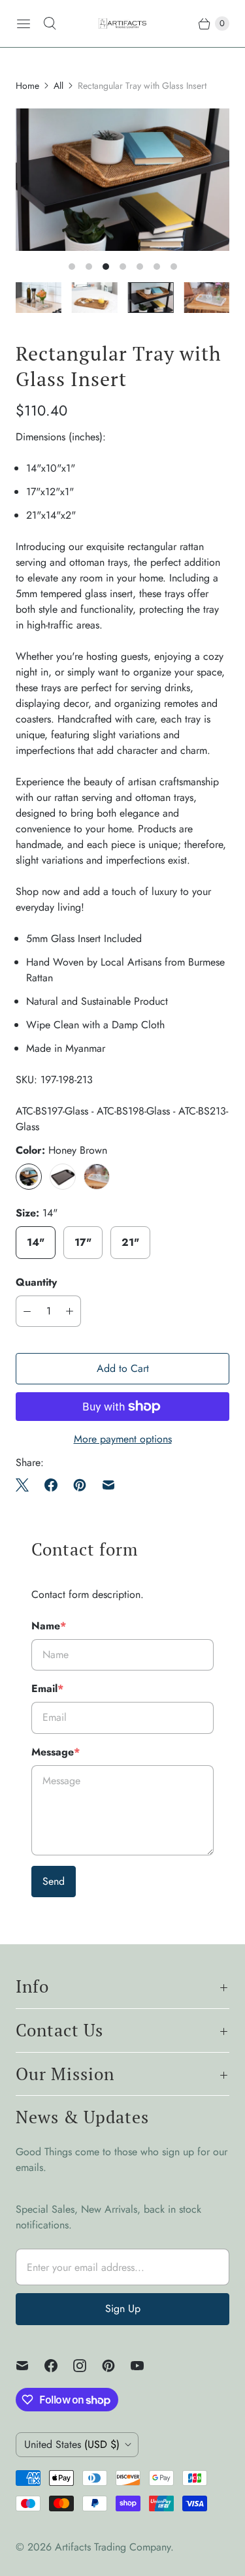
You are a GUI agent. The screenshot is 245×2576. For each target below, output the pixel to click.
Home (27, 86)
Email (47, 1688)
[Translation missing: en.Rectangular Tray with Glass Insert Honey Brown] (151, 298)
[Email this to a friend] (108, 1485)
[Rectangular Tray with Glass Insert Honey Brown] (122, 180)
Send (54, 1881)
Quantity (36, 1282)
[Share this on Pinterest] (80, 1485)
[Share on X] (26, 1485)
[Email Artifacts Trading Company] (30, 2366)
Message (56, 1752)
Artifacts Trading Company (113, 2547)
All (58, 86)
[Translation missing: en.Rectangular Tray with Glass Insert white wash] (39, 298)
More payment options (123, 1439)
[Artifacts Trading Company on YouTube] (145, 2366)
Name (49, 1626)
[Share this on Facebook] (51, 1485)
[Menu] (24, 24)
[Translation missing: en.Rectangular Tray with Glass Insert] (95, 298)
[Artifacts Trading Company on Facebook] (59, 2366)
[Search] (50, 24)
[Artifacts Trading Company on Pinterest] (116, 2366)
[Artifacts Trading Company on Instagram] (88, 2366)
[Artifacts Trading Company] (122, 24)
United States (72, 2444)
